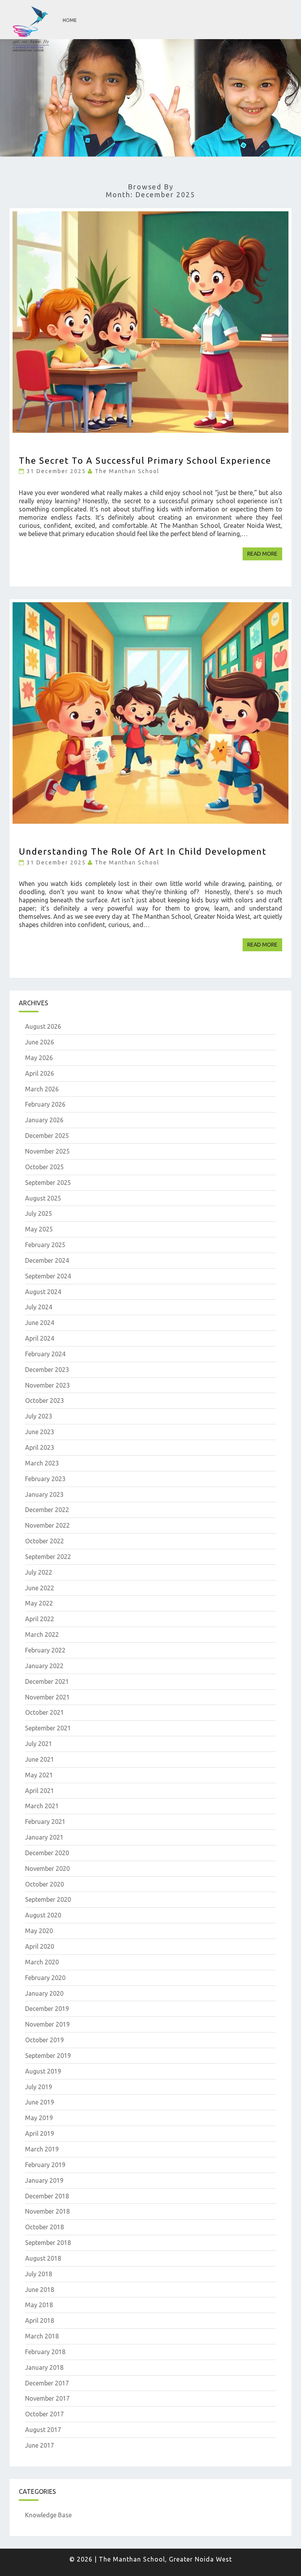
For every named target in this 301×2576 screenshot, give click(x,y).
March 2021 (42, 1806)
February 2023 (45, 1479)
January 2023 (44, 1494)
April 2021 (40, 1791)
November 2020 (47, 1869)
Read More (265, 554)
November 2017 (47, 2398)
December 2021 (47, 1681)
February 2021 (45, 1822)
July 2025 (39, 1213)
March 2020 (42, 1962)
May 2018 (39, 2305)
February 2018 (45, 2352)
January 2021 (44, 1837)
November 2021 (47, 1697)
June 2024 (40, 1323)
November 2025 (47, 1151)
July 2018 (39, 2274)
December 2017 (47, 2383)
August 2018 (43, 2258)
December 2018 (47, 2196)
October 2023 (44, 1401)
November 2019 (47, 2024)
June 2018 (40, 2290)
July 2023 (39, 1416)
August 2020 (43, 1915)
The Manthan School (127, 471)
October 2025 (44, 1167)
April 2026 (40, 1073)
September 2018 (48, 2243)
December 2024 (47, 1260)
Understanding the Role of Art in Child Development (143, 851)
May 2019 (39, 2118)
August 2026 (43, 1026)
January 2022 (44, 1666)
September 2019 (48, 2056)
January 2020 (44, 1993)
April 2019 (40, 2133)
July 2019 (39, 2087)
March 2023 (42, 1463)
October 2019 (44, 2040)
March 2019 (42, 2149)
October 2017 (44, 2414)
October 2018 (44, 2227)
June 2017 (40, 2445)
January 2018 (44, 2367)
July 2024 (39, 1307)
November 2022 (47, 1525)
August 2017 (43, 2430)
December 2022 (47, 1510)
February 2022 (45, 1650)
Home (70, 20)
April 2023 (40, 1447)
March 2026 (42, 1089)
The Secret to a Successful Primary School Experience (145, 460)
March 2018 (42, 2336)
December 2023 (47, 1370)
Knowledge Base (48, 2515)
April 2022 (40, 1619)
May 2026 (39, 1058)
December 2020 (47, 1853)
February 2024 (45, 1354)
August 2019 (43, 2071)
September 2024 (48, 1276)
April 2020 (40, 1946)
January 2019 (44, 2180)
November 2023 (47, 1385)
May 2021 (39, 1775)
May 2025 (39, 1229)
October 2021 (44, 1712)
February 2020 (45, 1978)
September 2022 (48, 1557)
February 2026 (45, 1104)
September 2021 (48, 1728)
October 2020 (44, 1884)
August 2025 (43, 1198)
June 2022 (40, 1588)
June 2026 (40, 1042)
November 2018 (47, 2211)
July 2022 (39, 1572)
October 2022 (44, 1541)
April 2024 (40, 1338)
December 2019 (47, 2009)
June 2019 (40, 2102)
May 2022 (39, 1603)
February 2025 (45, 1245)
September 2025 (48, 1183)
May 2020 (39, 1931)
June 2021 (40, 1759)
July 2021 (39, 1744)
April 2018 (40, 2320)
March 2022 (42, 1635)
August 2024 (43, 1292)
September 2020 (48, 1899)
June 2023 (40, 1432)
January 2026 (44, 1120)
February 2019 (45, 2165)
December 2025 (47, 1136)
